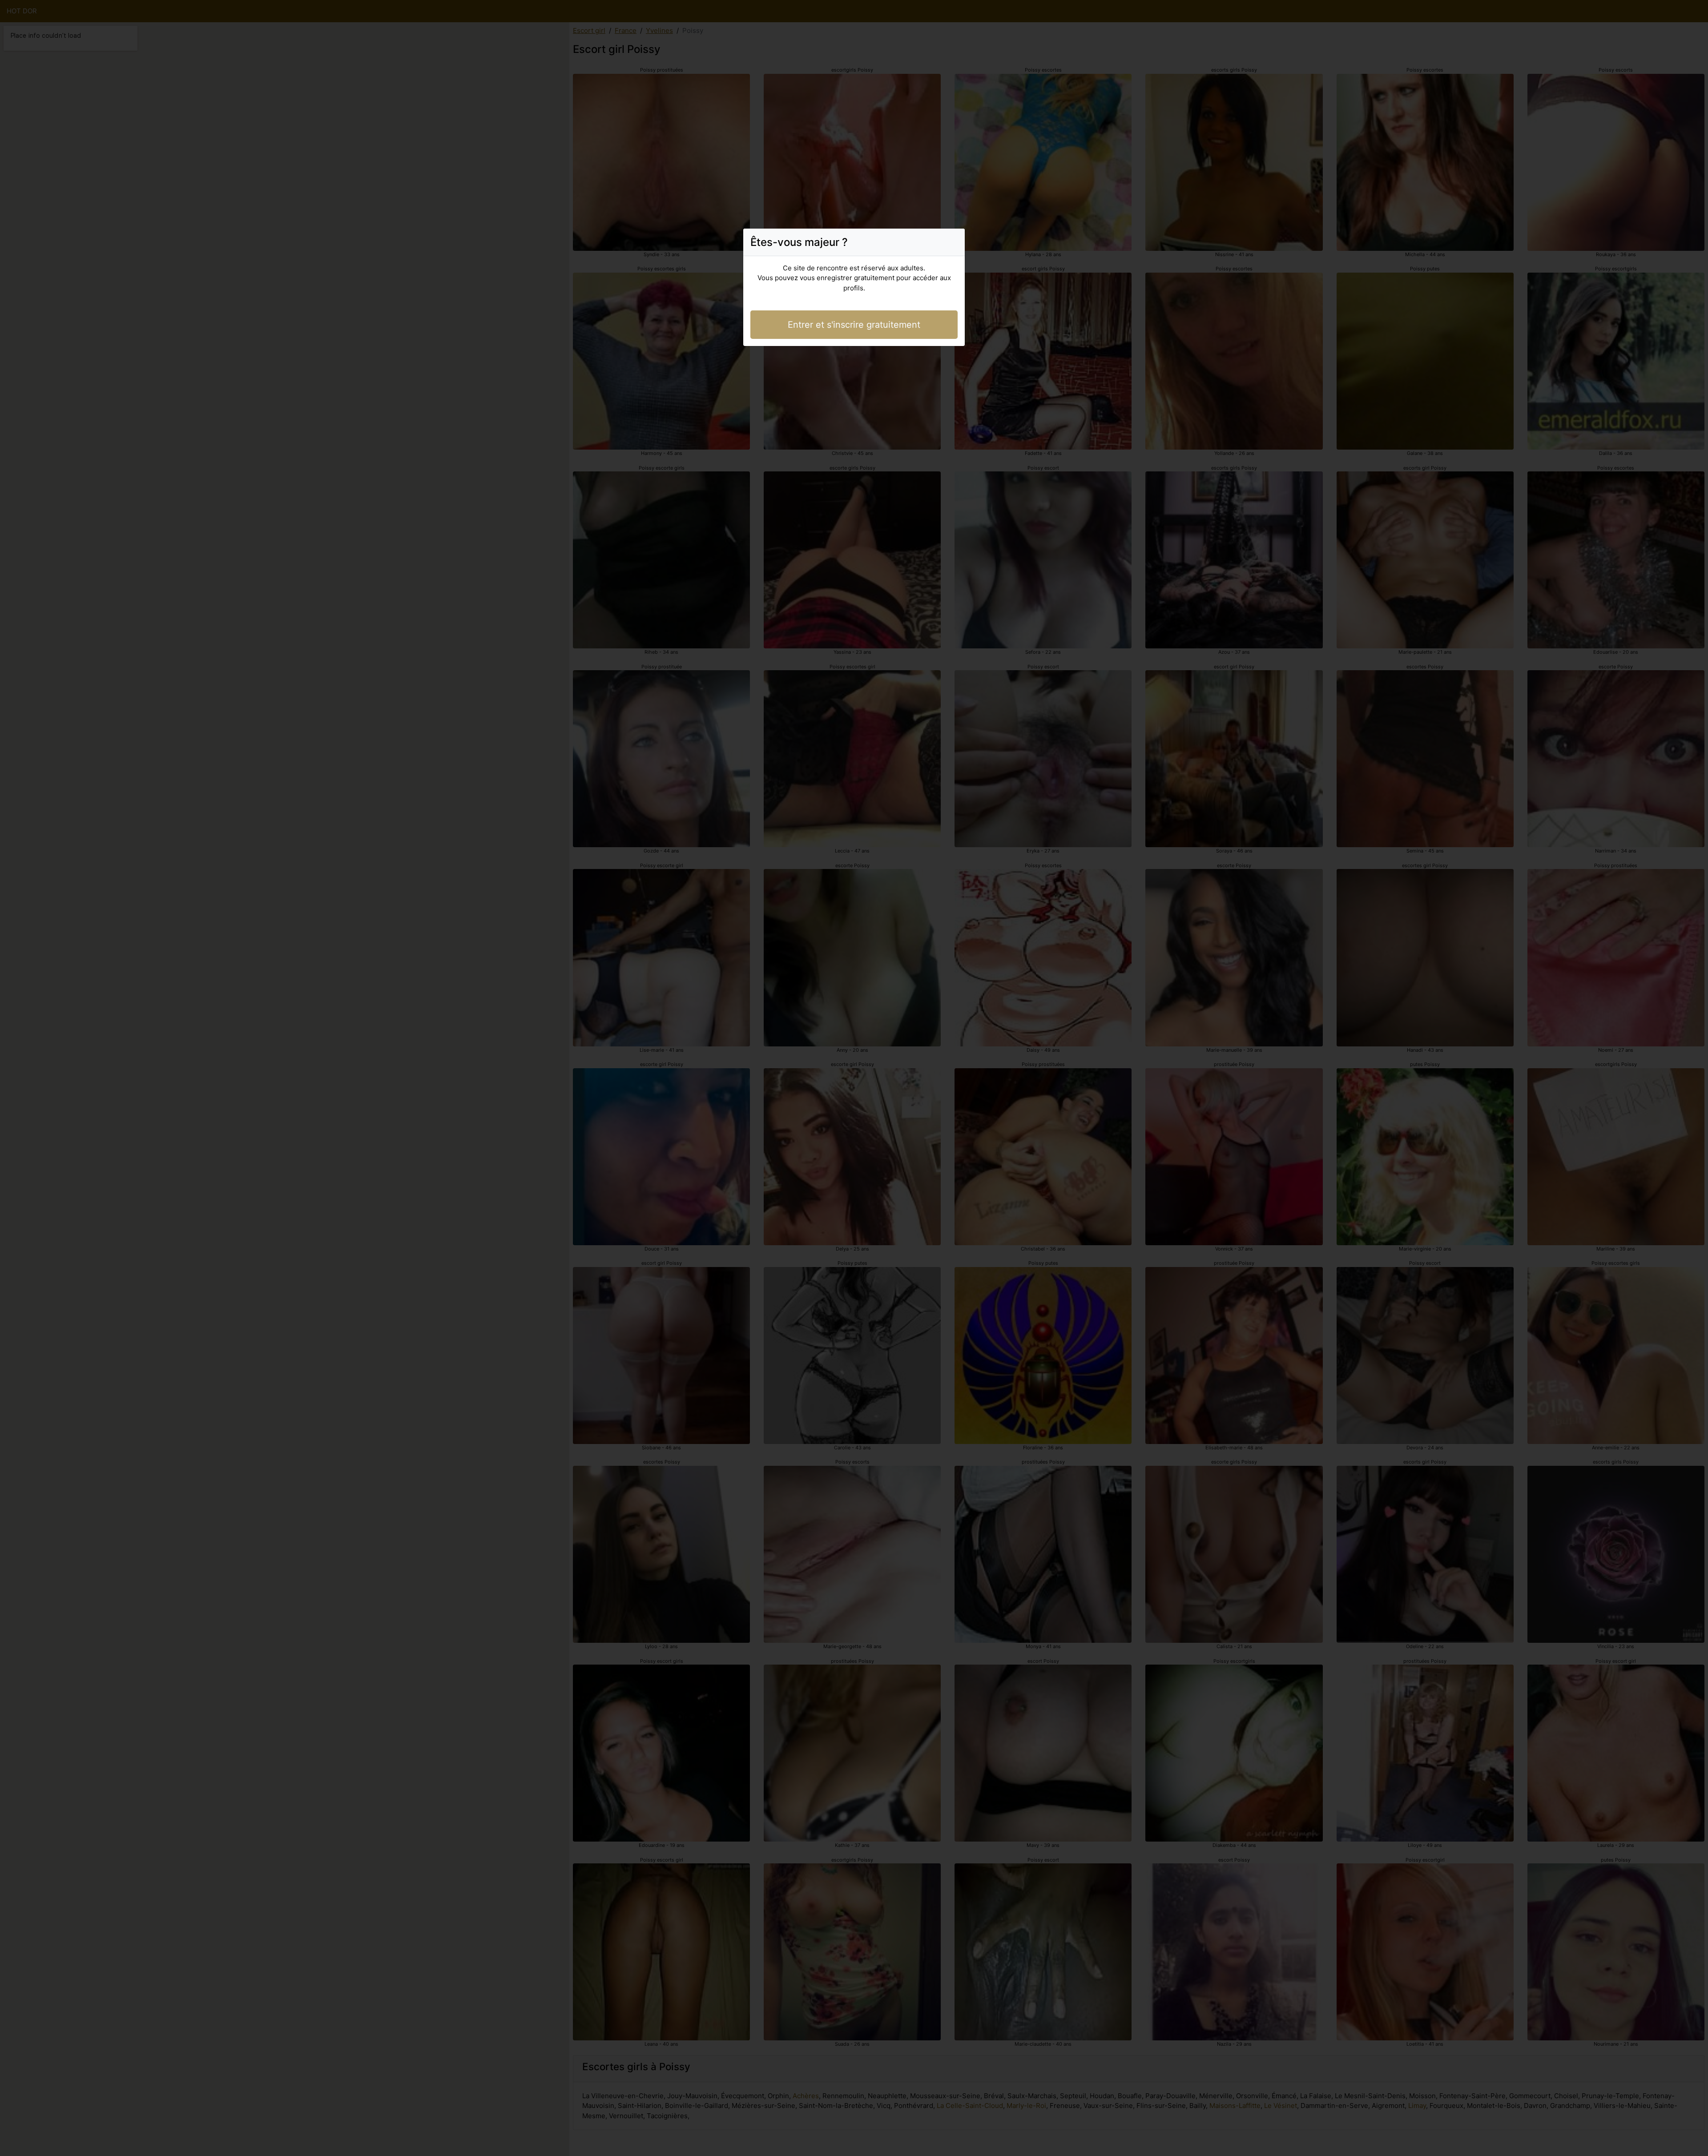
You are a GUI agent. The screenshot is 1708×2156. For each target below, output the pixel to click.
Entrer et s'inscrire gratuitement (854, 325)
